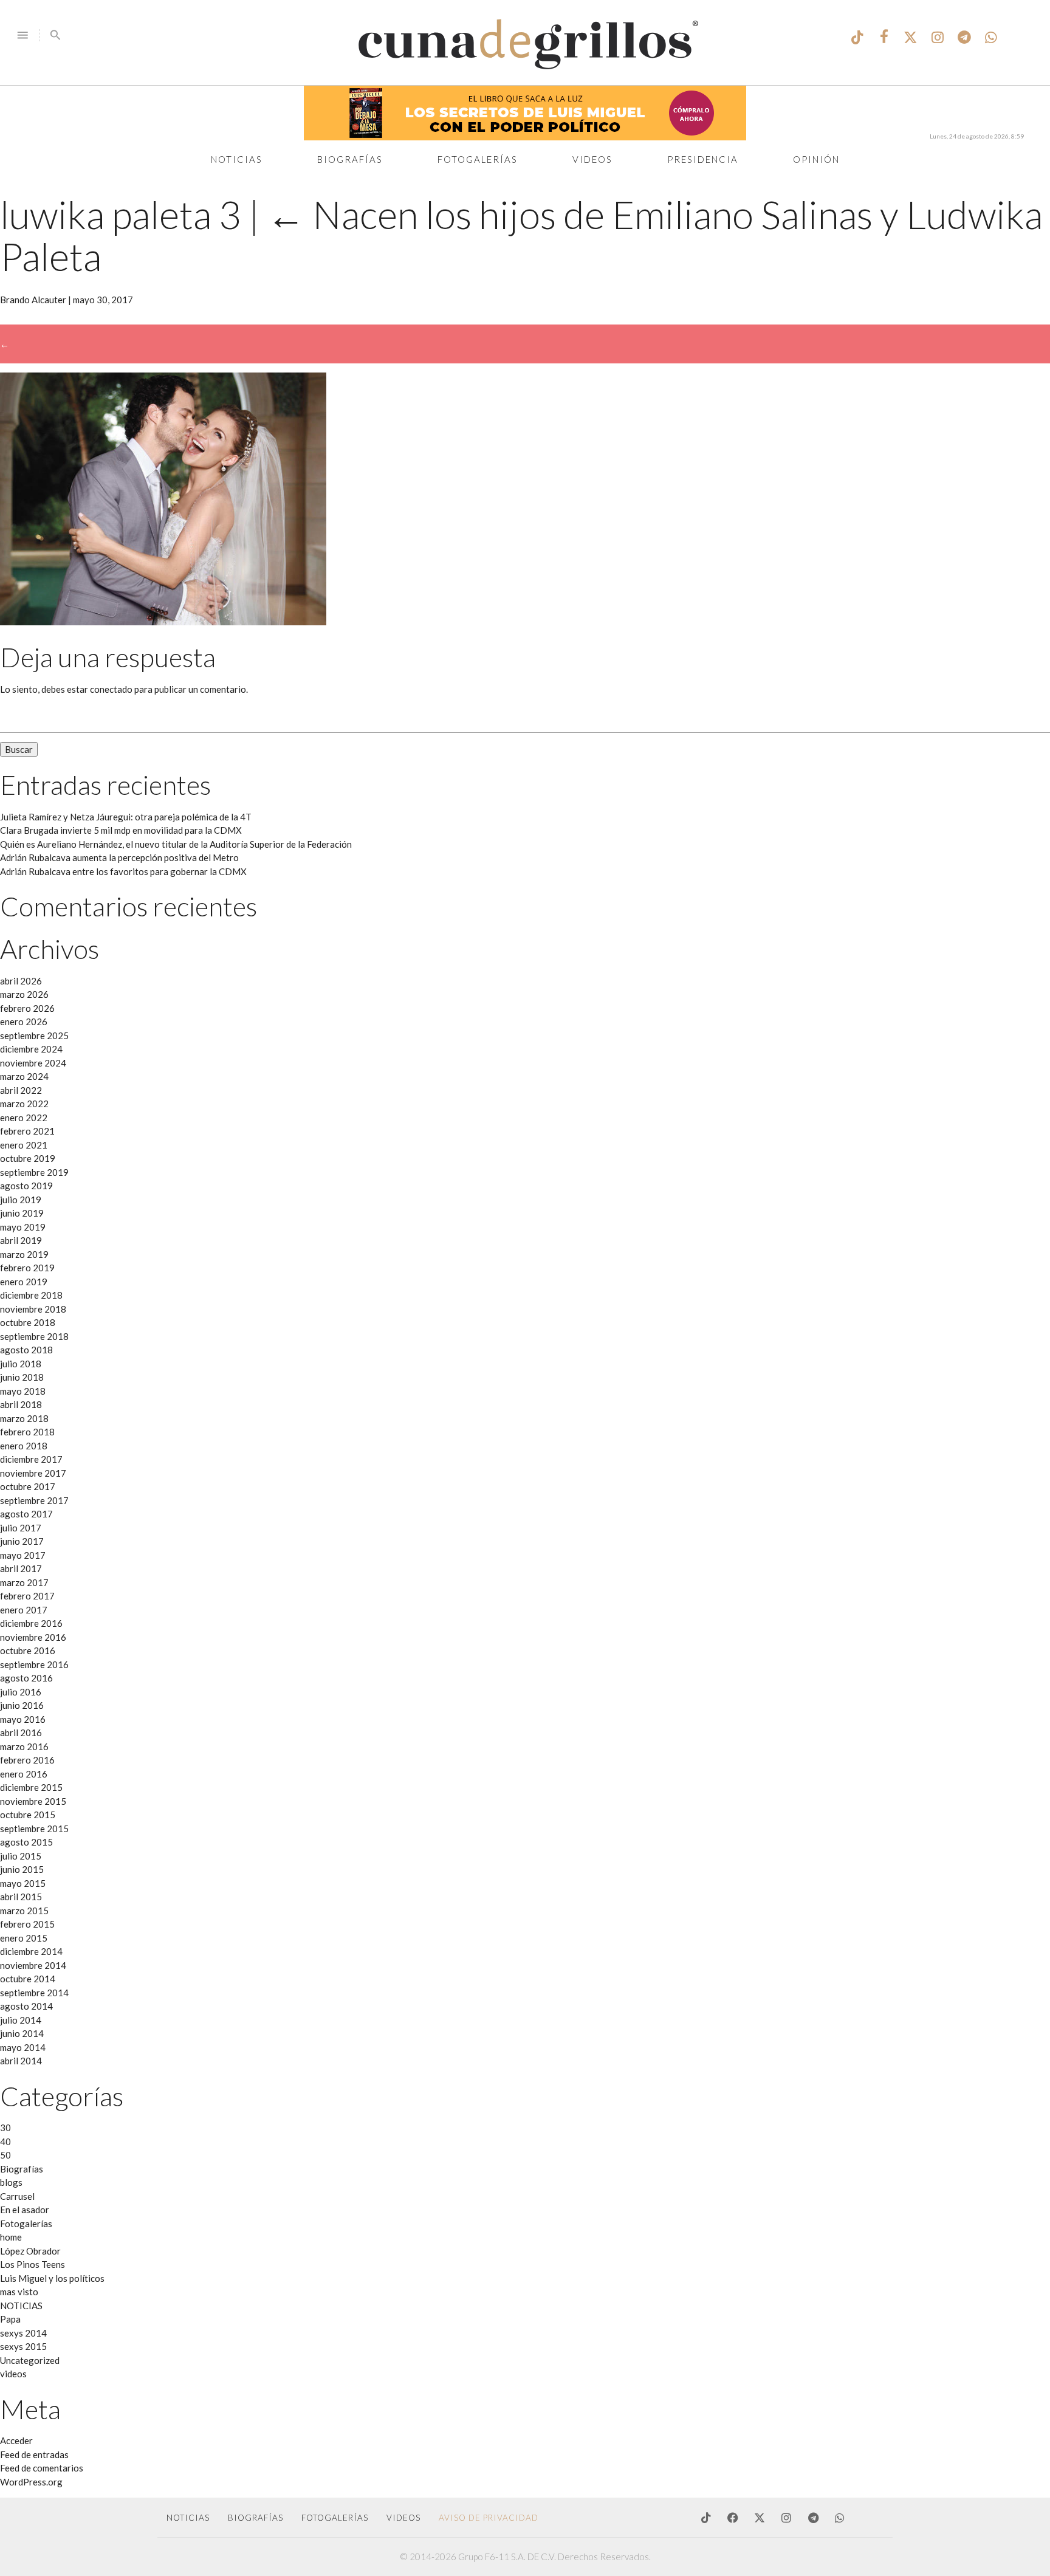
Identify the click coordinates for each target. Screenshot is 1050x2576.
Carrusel (17, 2196)
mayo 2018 (23, 1391)
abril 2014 (21, 2061)
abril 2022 (21, 1090)
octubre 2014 (28, 1979)
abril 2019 (21, 1240)
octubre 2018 (28, 1322)
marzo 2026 (24, 994)
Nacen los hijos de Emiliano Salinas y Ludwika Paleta (521, 235)
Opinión (816, 159)
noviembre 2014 (33, 1965)
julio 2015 (21, 1856)
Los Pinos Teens (33, 2264)
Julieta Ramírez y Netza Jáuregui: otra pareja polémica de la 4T (126, 817)
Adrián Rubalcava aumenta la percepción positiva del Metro (119, 857)
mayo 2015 (23, 1883)
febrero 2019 (27, 1268)
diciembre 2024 (31, 1049)
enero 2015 (24, 1938)
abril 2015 (21, 1897)
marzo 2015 (24, 1911)
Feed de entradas (34, 2454)
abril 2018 (21, 1404)
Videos (592, 159)
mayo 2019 (23, 1227)
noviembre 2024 (33, 1063)
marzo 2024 (24, 1076)
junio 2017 (22, 1541)
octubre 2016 (28, 1650)
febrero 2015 (27, 1924)
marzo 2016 (24, 1747)
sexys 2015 (23, 2346)
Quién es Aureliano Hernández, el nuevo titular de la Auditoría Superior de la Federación (176, 844)
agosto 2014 (26, 2006)
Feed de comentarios (42, 2468)
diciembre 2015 (31, 1787)
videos (13, 2374)
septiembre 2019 (34, 1172)
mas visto (19, 2292)
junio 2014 (22, 2033)
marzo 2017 (24, 1582)
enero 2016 (24, 1774)
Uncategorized (30, 2360)
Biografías (350, 159)
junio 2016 (22, 1705)
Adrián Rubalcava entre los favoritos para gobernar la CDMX (123, 871)
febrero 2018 (27, 1432)
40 (5, 2142)
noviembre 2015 (33, 1801)
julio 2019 (21, 1200)
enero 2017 (24, 1610)
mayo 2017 (23, 1555)
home (11, 2237)
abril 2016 (21, 1733)
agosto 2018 (26, 1350)
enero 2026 (24, 1022)
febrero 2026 (27, 1008)
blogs (11, 2182)
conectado (111, 689)
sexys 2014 (23, 2333)
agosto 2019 (26, 1186)
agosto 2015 (26, 1842)
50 (5, 2155)
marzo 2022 (24, 1104)
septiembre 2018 (34, 1336)
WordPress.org (31, 2482)
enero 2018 (24, 1446)
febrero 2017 (27, 1596)
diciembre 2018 (31, 1295)
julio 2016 (21, 1692)
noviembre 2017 (33, 1473)
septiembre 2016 (34, 1664)
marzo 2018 (24, 1418)
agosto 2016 (26, 1678)
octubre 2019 (28, 1158)
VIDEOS (403, 2518)
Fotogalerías (478, 159)
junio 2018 (22, 1377)
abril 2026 (21, 981)
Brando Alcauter (33, 300)
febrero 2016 (27, 1760)
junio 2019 (22, 1213)
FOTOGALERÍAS (335, 2518)
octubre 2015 (28, 1815)
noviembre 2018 (33, 1309)
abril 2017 (21, 1568)
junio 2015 (22, 1869)
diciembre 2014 (31, 1951)
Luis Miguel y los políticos (52, 2278)
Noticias (237, 159)
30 (5, 2128)
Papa (10, 2319)
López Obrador (30, 2251)
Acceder (16, 2440)
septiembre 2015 (34, 1829)
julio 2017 (21, 1528)
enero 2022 (24, 1118)
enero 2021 (24, 1145)
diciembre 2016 (31, 1623)
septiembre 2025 (34, 1036)
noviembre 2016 (33, 1637)
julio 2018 (21, 1364)
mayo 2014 (23, 2047)
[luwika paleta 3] (163, 622)
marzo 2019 (24, 1254)
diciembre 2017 (31, 1459)
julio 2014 (21, 2020)
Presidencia (703, 159)
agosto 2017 (26, 1514)
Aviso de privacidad (489, 2518)
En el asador (25, 2210)
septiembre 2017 (34, 1500)
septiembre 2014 (34, 1993)
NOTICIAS (21, 2306)
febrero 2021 (27, 1131)
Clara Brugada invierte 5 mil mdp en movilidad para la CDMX (121, 830)
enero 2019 (24, 1282)
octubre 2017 (28, 1486)
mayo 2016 (23, 1719)
